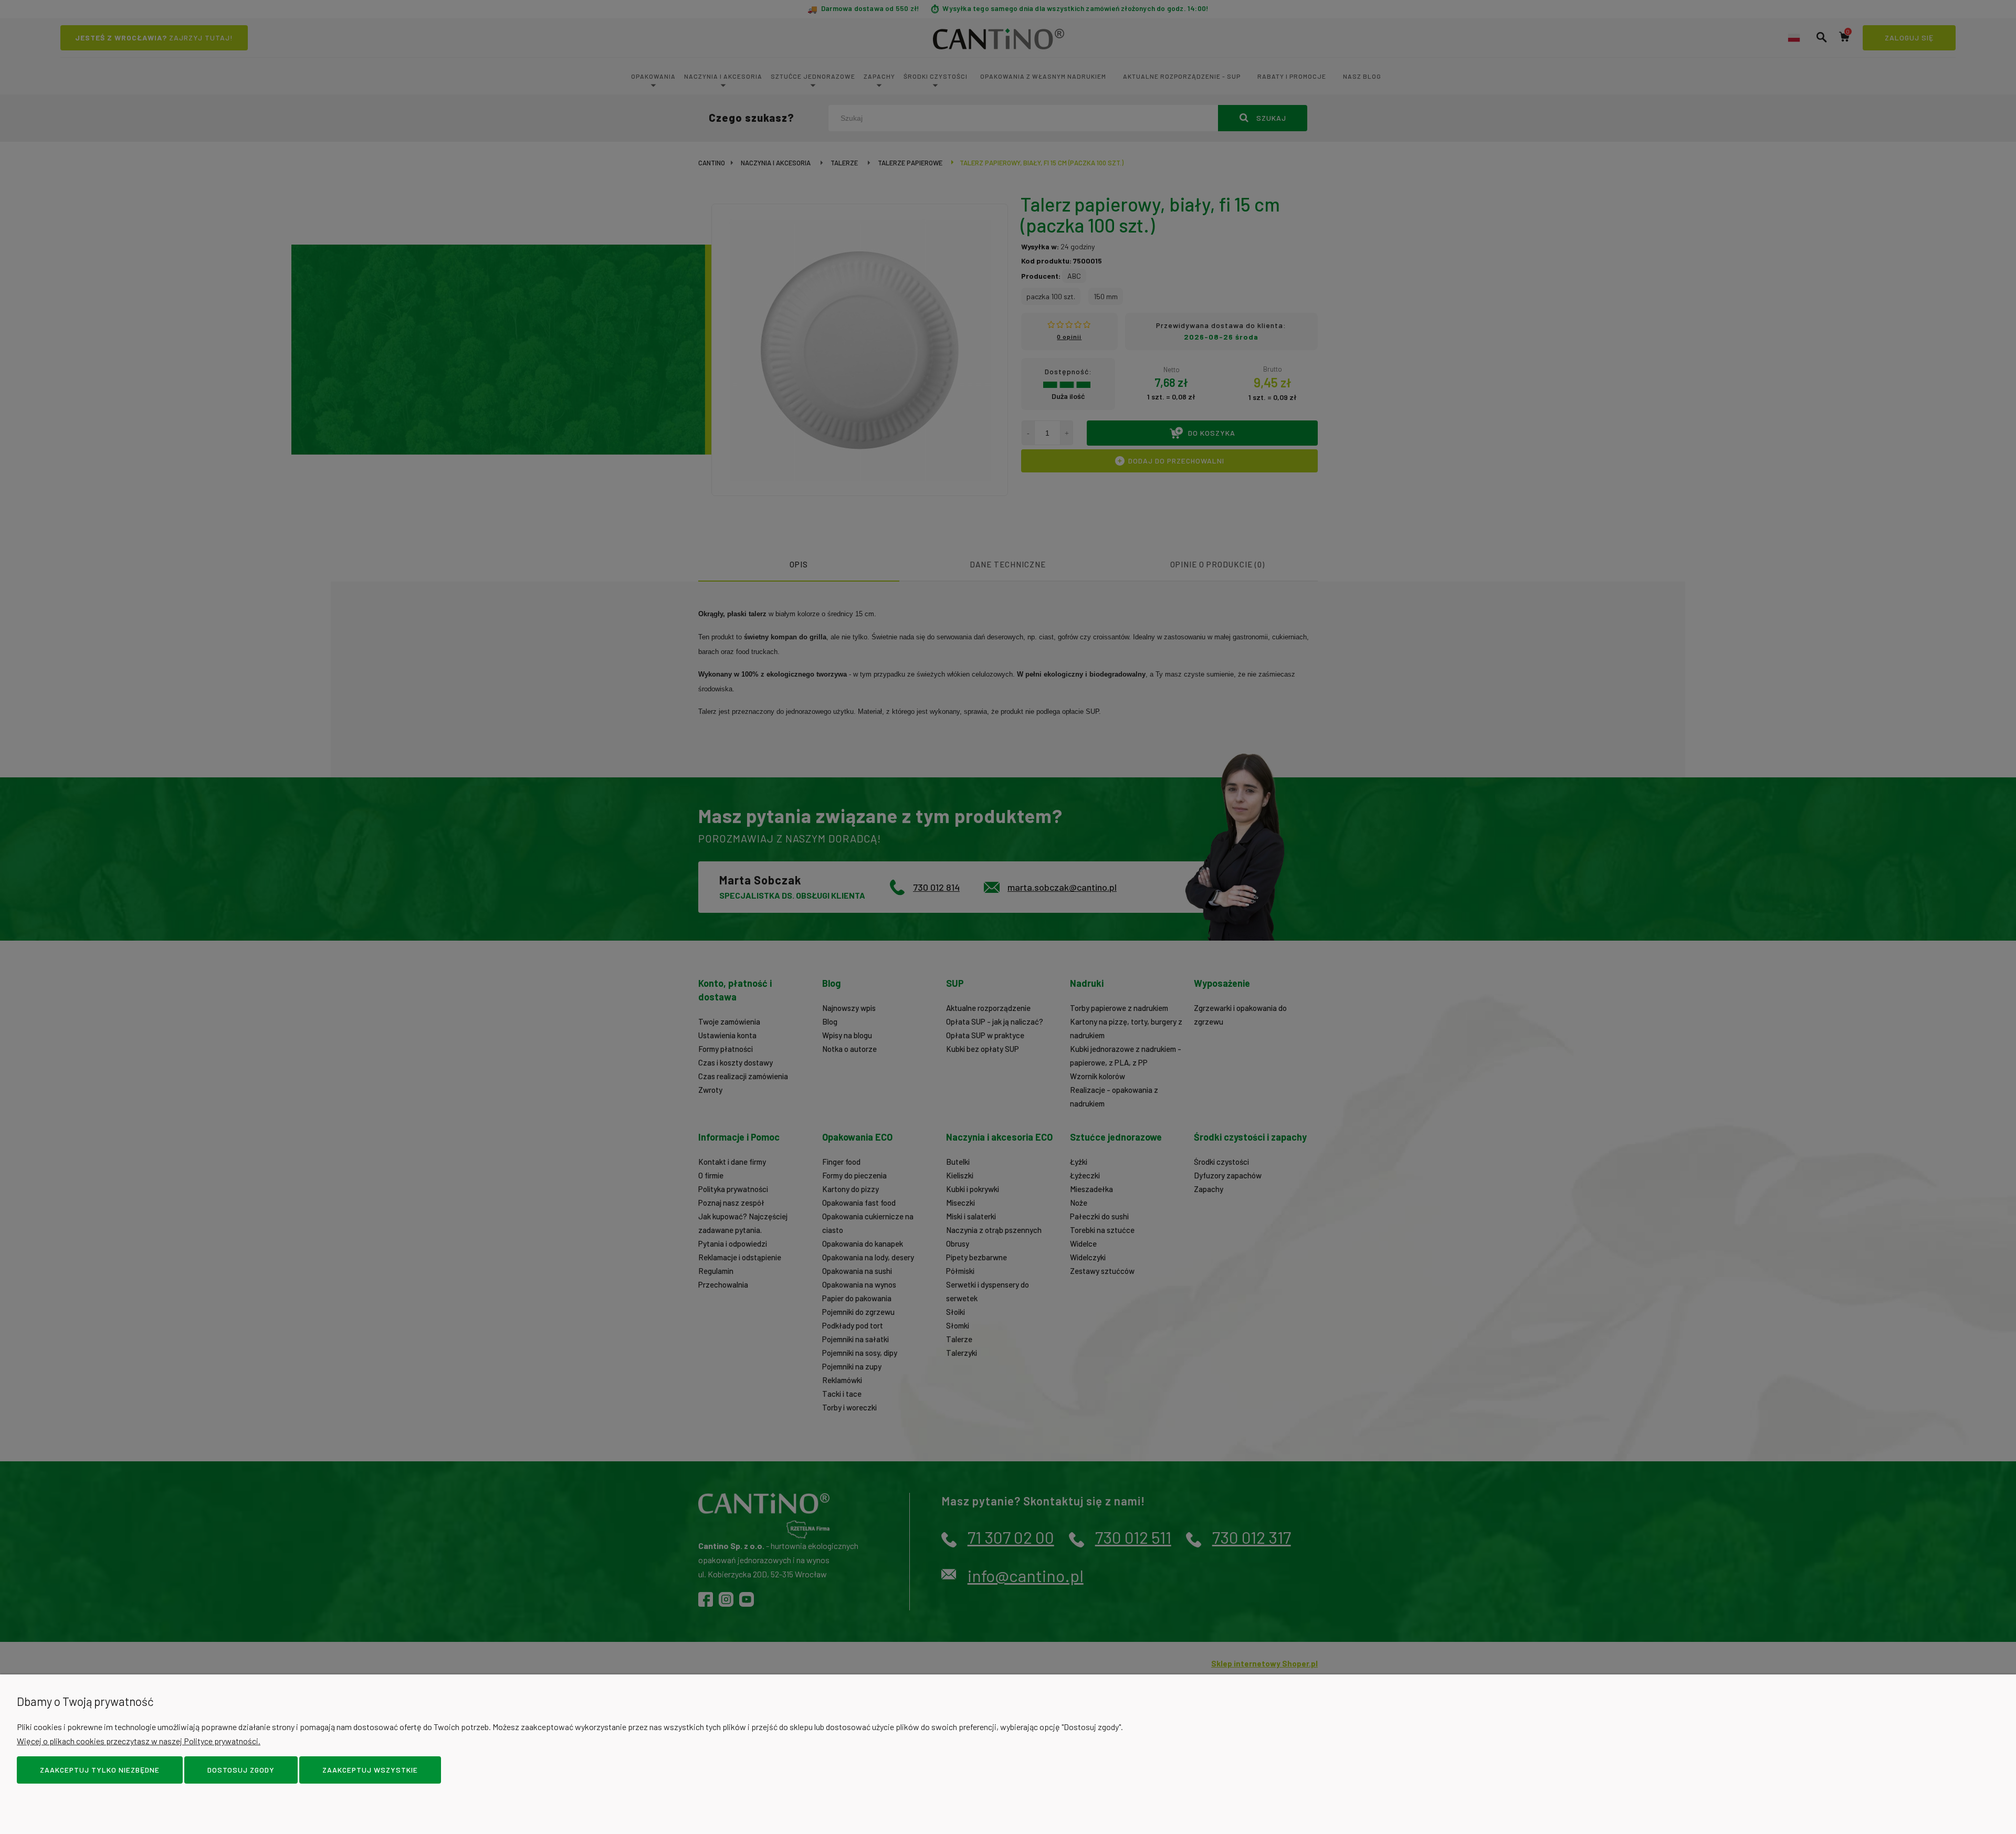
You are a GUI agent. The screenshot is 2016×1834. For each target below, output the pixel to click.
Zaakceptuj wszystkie (370, 1770)
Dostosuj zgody (241, 1770)
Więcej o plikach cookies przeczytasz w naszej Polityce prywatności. (139, 1741)
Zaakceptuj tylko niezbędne (100, 1770)
